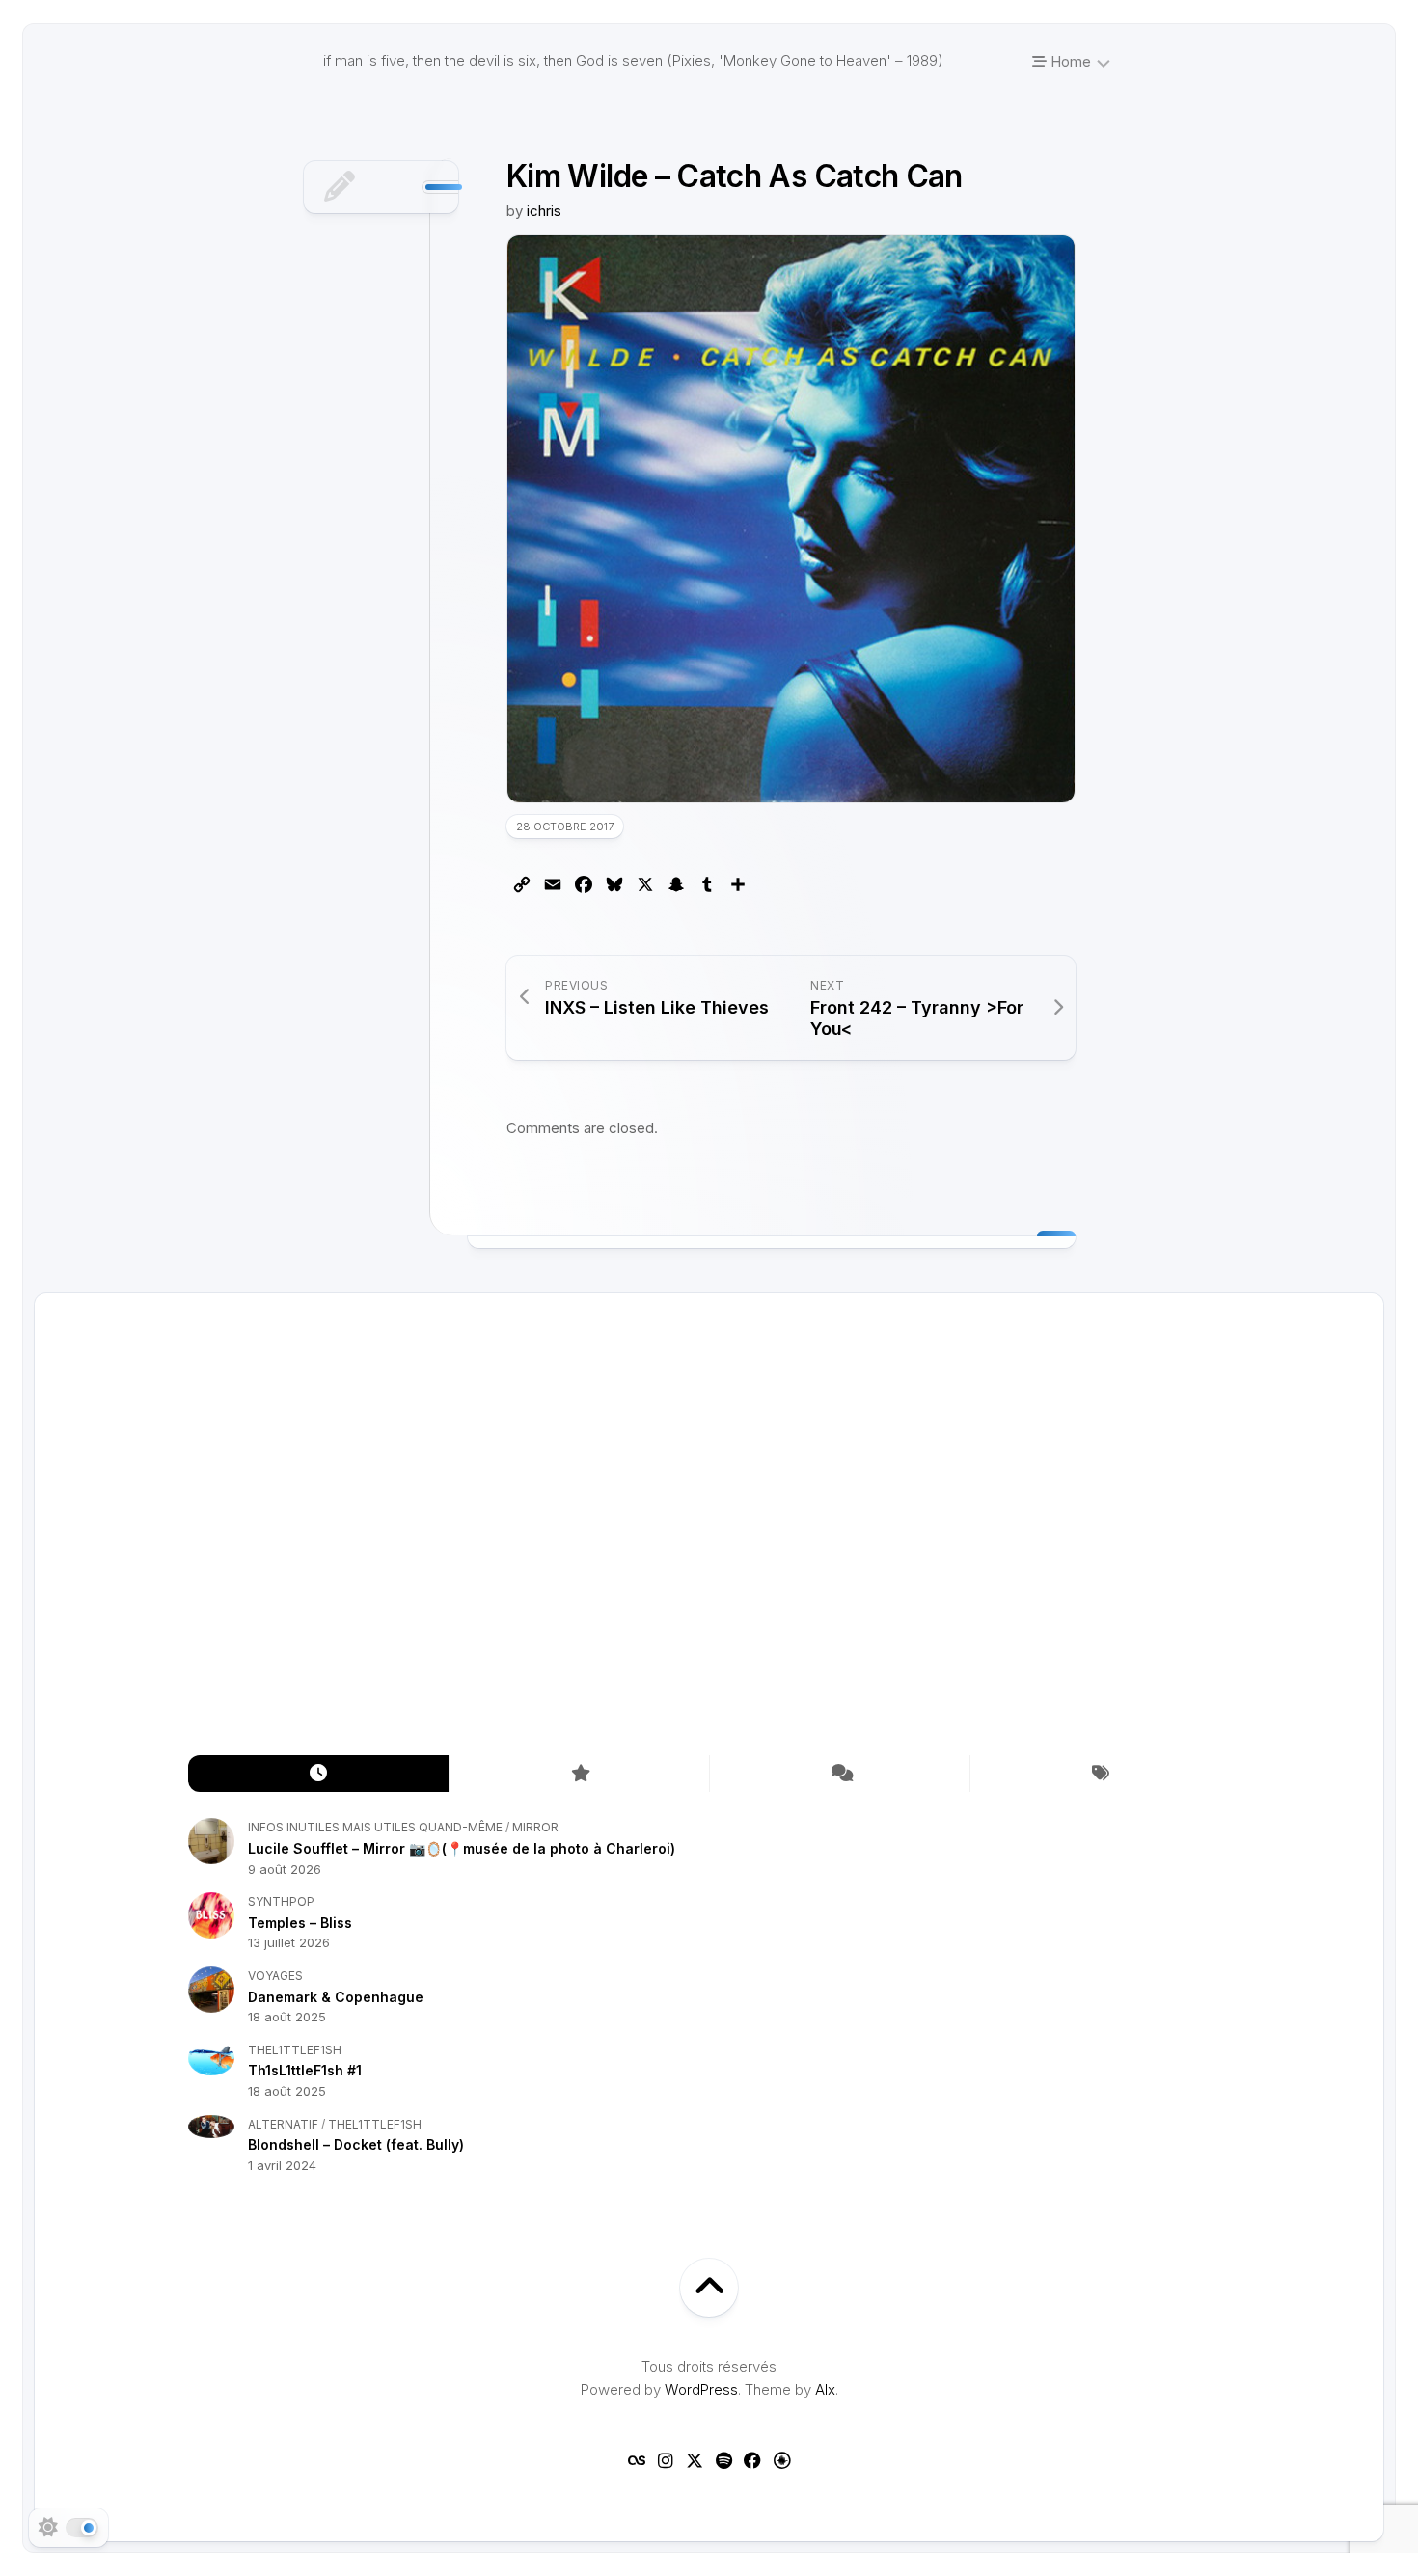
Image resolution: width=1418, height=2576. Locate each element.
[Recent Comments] (839, 1774)
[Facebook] (752, 2460)
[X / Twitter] (695, 2460)
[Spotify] (723, 2460)
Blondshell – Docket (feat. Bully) (356, 2144)
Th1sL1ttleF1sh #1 (305, 2070)
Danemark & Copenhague (336, 1997)
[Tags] (1100, 1774)
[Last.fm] (637, 2460)
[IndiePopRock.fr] (781, 2460)
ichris (544, 211)
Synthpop (281, 1901)
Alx (825, 2389)
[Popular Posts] (579, 1774)
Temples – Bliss (300, 1923)
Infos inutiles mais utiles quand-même (375, 1827)
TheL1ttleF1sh (295, 2050)
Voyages (275, 1976)
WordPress (701, 2389)
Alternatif (283, 2124)
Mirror (535, 1827)
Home (1069, 61)
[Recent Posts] (318, 1774)
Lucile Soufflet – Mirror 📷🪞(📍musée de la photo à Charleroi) (462, 1848)
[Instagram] (666, 2460)
